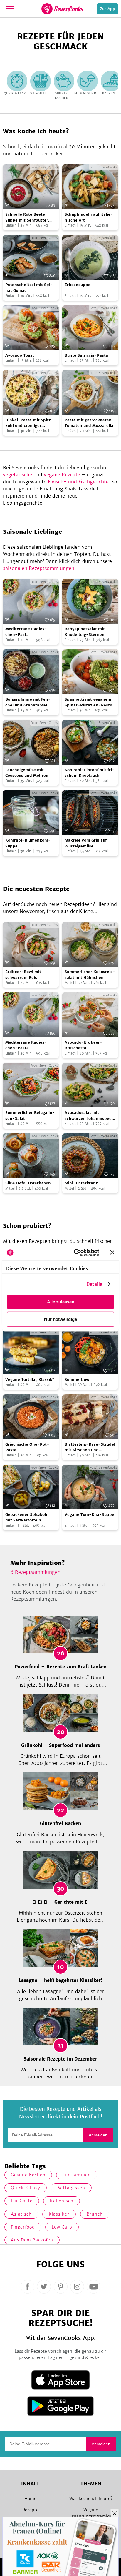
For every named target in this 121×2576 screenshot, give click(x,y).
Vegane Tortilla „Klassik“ (30, 1380)
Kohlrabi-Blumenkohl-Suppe (28, 843)
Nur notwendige (60, 1319)
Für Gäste (22, 2201)
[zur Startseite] (62, 9)
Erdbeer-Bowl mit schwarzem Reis (23, 975)
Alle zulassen (61, 1302)
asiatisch (21, 2214)
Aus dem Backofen (32, 2240)
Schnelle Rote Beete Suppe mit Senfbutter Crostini (27, 217)
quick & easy (26, 2188)
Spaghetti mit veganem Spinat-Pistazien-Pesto (88, 702)
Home (30, 2499)
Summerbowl (78, 1380)
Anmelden (98, 2135)
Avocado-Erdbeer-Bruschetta (84, 1045)
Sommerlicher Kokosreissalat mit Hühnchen (90, 975)
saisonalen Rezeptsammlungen (39, 568)
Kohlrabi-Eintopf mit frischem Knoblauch (90, 773)
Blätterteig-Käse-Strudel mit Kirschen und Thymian (90, 1447)
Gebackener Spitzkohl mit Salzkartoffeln (27, 1518)
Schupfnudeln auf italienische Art (89, 217)
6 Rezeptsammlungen (35, 1572)
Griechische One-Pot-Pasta (27, 1447)
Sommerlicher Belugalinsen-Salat (30, 1116)
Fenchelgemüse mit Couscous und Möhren (27, 773)
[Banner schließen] (112, 1253)
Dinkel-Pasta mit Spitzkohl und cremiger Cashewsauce (29, 423)
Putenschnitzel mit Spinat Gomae (29, 288)
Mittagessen (71, 2188)
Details (94, 1284)
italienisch (62, 2201)
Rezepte (30, 2510)
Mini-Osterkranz (81, 1183)
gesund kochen (28, 2175)
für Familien (77, 2175)
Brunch (95, 2214)
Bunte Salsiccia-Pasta (86, 355)
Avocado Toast (20, 355)
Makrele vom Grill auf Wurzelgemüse (86, 843)
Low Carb (62, 2227)
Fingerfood (23, 2227)
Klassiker (59, 2214)
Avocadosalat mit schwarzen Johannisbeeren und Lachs (89, 1116)
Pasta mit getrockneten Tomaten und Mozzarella (89, 423)
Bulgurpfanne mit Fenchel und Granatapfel (28, 702)
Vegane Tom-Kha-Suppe (89, 1515)
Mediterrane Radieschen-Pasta (26, 632)
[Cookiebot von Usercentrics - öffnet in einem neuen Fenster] (75, 1253)
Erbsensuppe (78, 285)
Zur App (107, 9)
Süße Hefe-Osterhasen (28, 1183)
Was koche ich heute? (91, 2499)
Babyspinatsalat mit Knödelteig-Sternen (85, 632)
